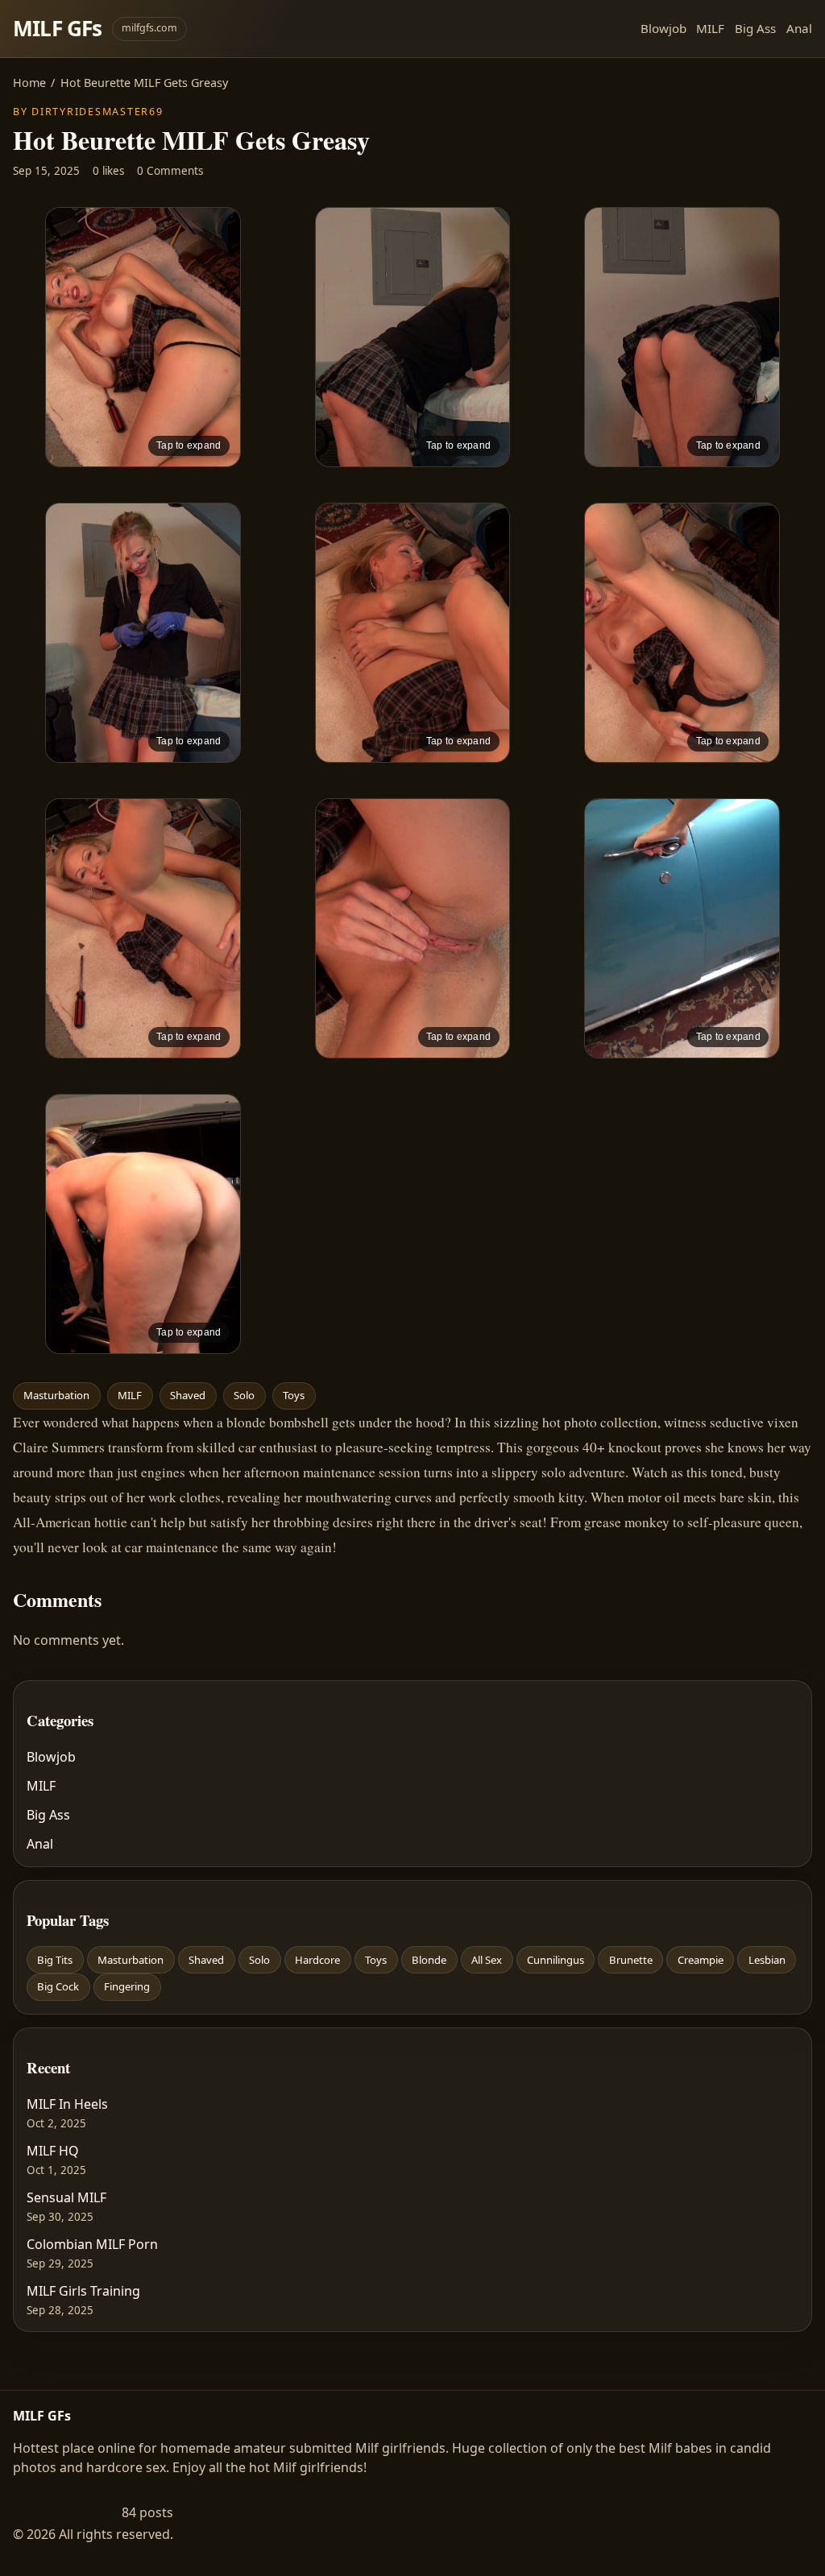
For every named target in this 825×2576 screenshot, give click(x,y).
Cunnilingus (556, 1960)
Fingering (127, 1986)
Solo (244, 1395)
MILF (710, 28)
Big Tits (55, 1960)
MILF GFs (58, 28)
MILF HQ (53, 2151)
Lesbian (767, 1960)
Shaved (188, 1395)
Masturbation (56, 1395)
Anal (799, 28)
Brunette (631, 1960)
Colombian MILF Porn (92, 2244)
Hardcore (317, 1960)
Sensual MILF (66, 2197)
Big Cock (58, 1986)
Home (29, 83)
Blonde (429, 1960)
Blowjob (663, 28)
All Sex (487, 1960)
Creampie (701, 1960)
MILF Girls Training (83, 2291)
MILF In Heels (67, 2104)
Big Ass (755, 28)
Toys (294, 1395)
